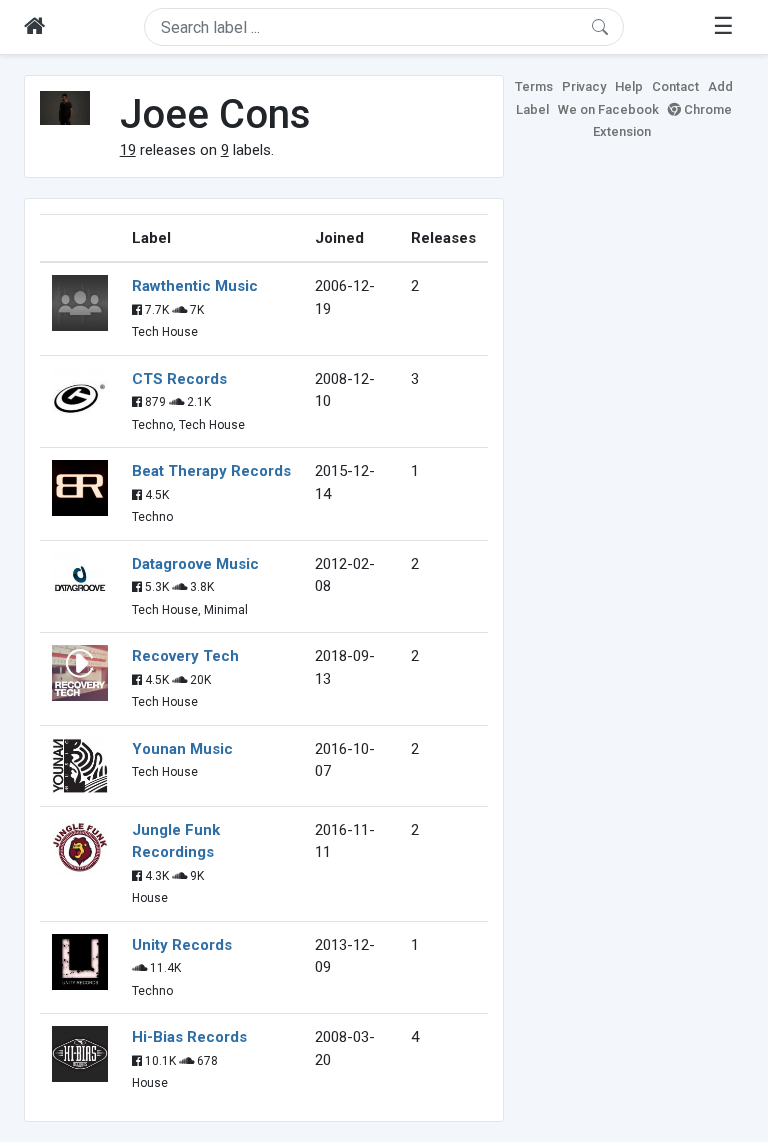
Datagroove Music (195, 564)
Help (629, 86)
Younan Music (182, 749)
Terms (534, 86)
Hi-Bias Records (189, 1037)
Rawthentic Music (195, 286)
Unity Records (182, 945)
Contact (675, 86)
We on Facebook (608, 109)
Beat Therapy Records (211, 471)
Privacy (584, 86)
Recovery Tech (185, 656)
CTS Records (179, 379)
